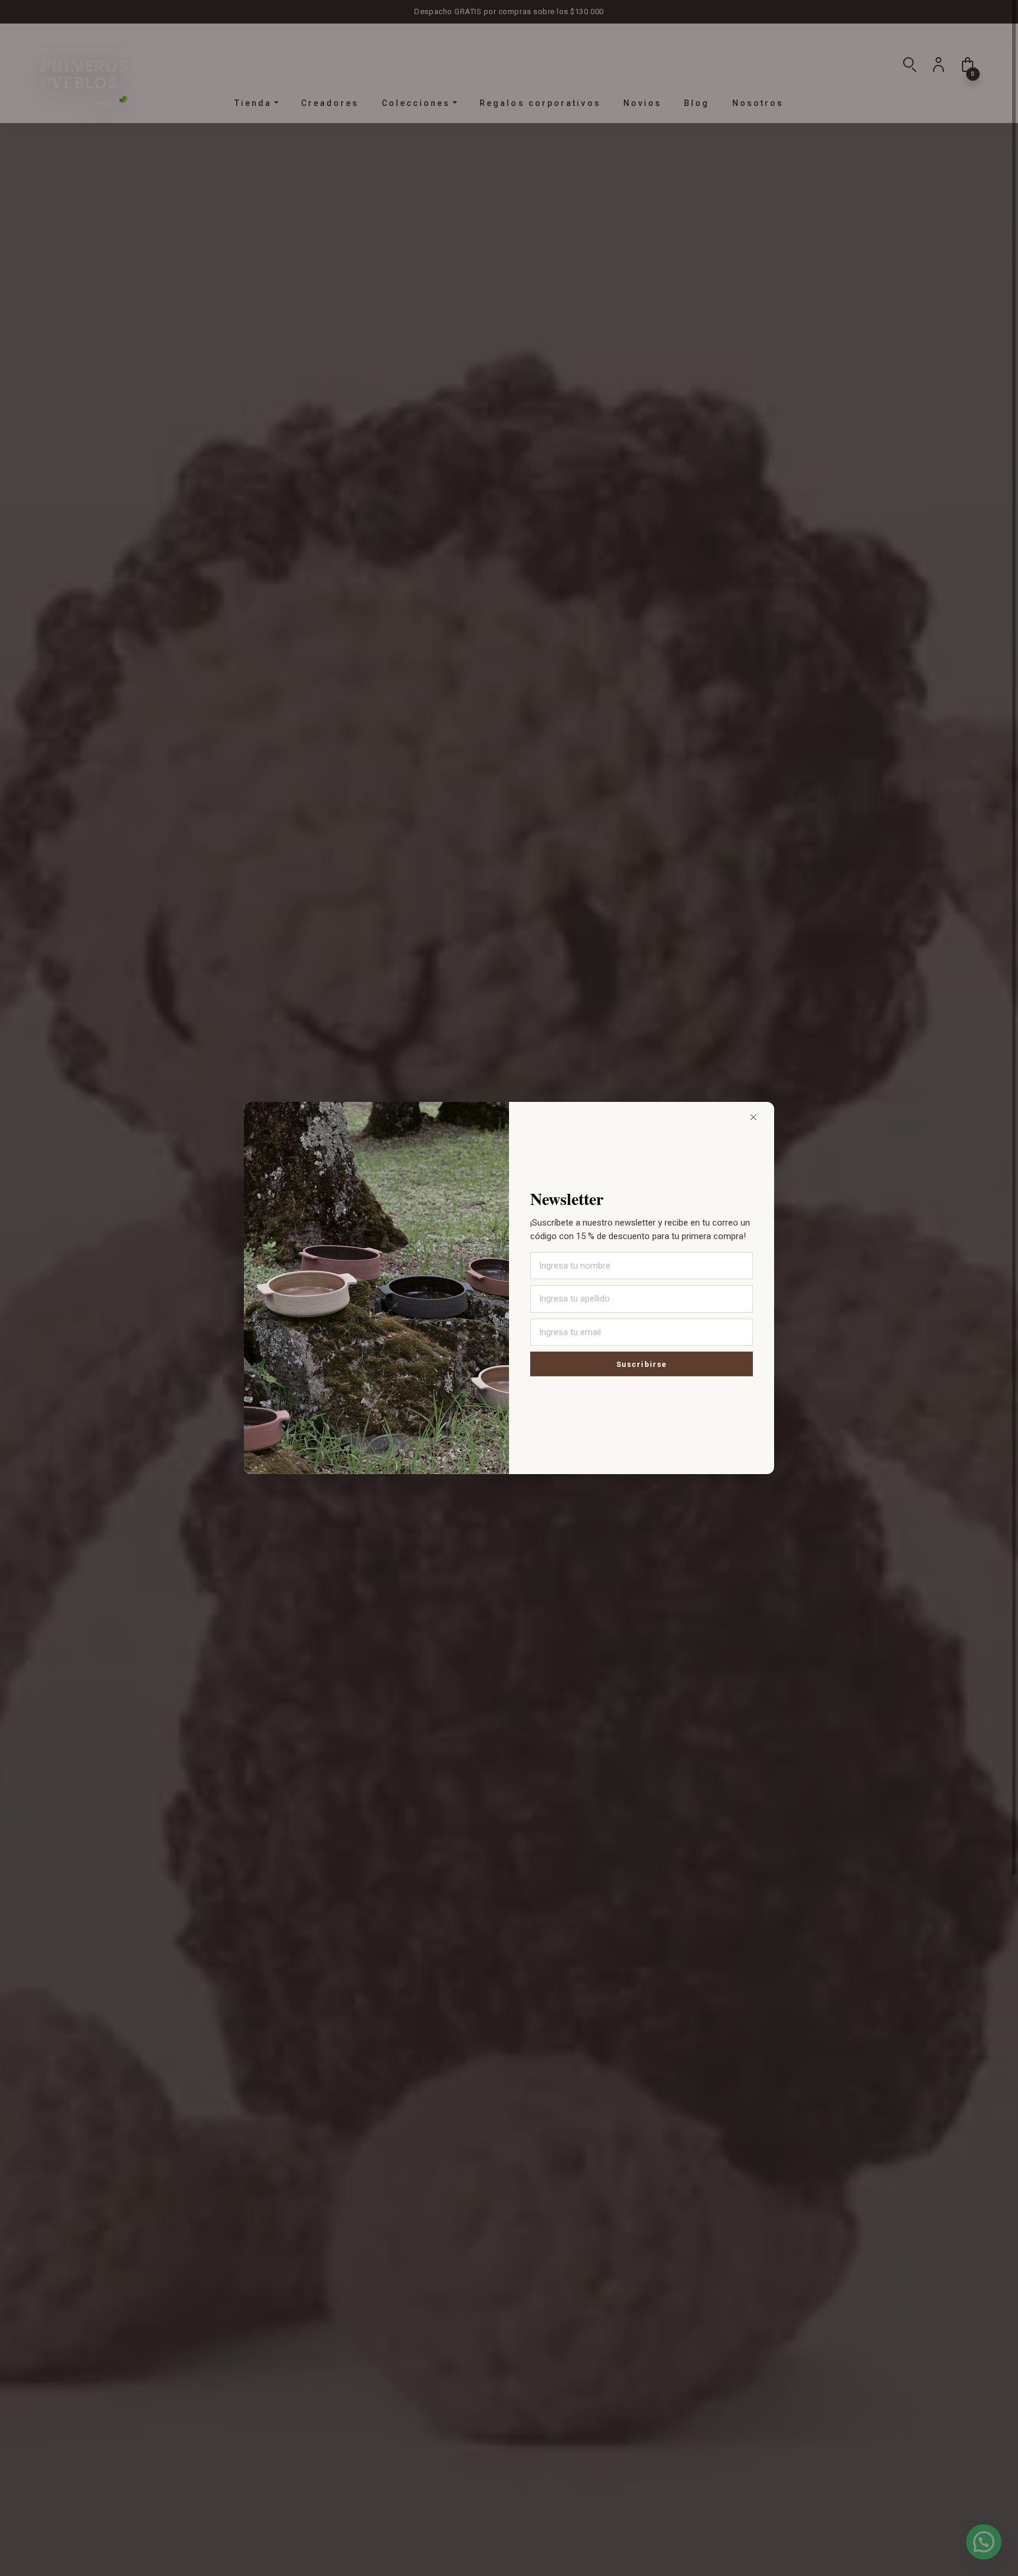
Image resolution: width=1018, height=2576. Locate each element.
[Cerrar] (753, 1118)
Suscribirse (641, 1364)
